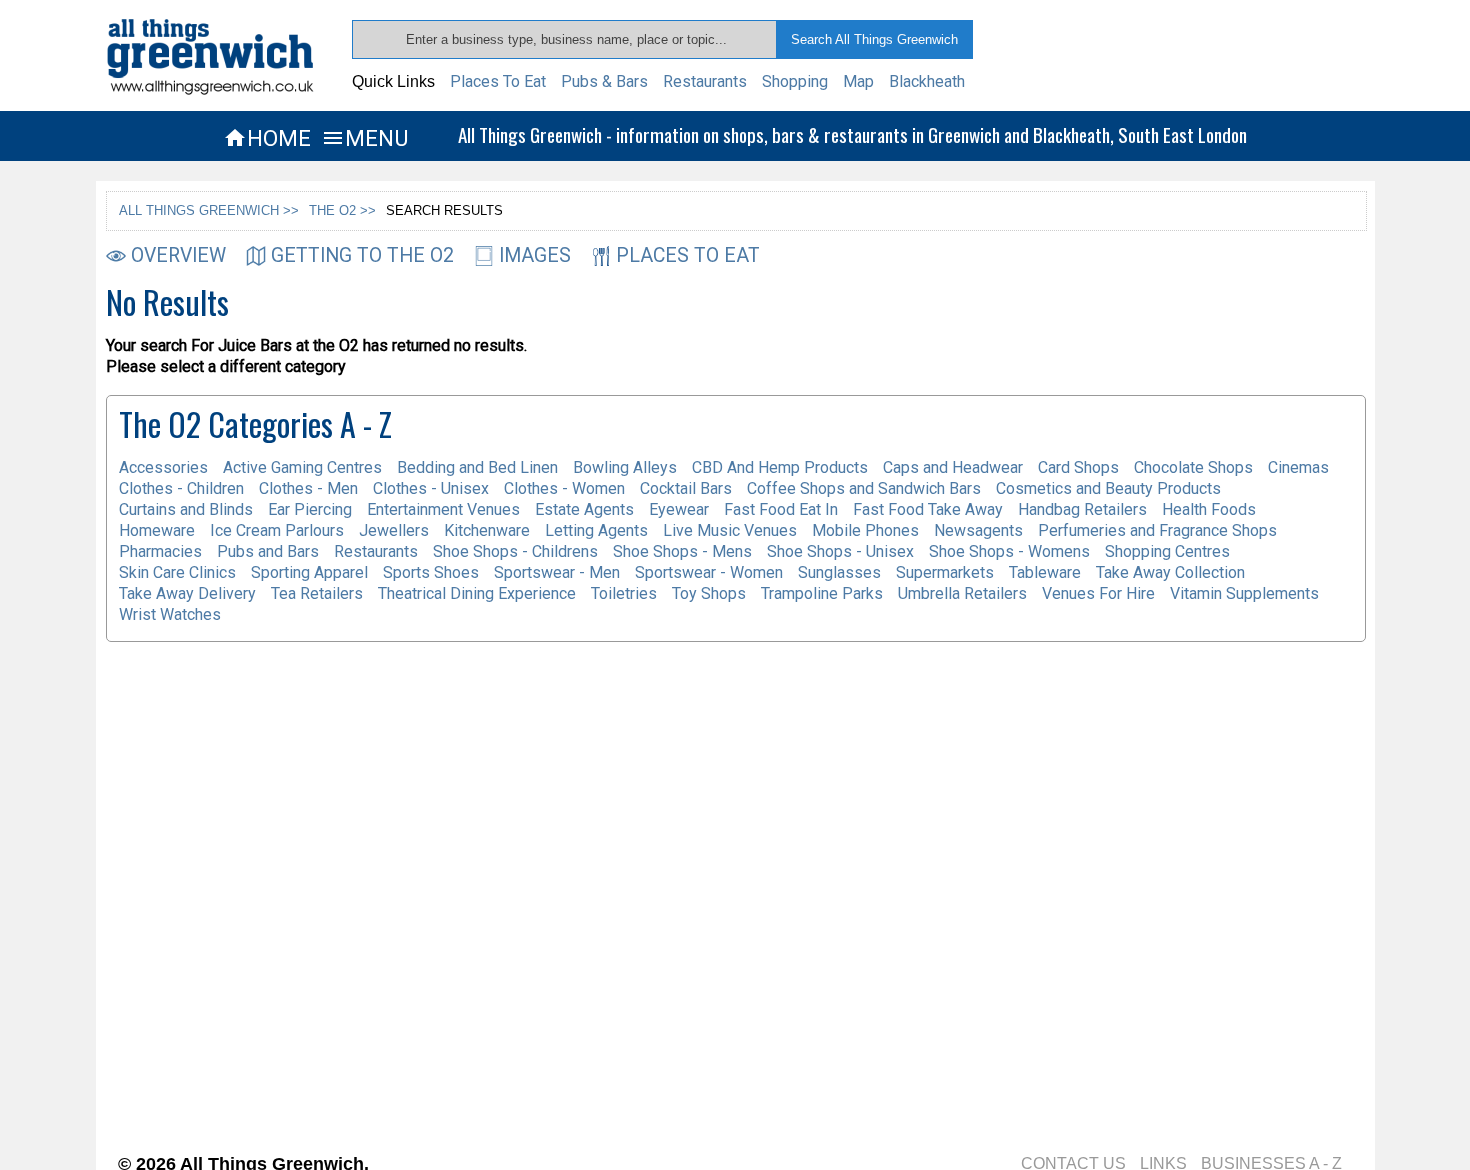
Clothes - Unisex (431, 488)
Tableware (1045, 572)
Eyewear (679, 509)
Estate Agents (584, 509)
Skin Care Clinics (177, 572)
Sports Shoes (431, 572)
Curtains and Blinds (186, 509)
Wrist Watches (170, 614)
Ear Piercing (310, 509)
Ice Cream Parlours (277, 530)
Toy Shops (709, 593)
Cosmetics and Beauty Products (1108, 488)
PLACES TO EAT (688, 255)
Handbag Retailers (1082, 509)
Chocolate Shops (1193, 467)
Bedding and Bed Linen (477, 467)
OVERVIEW (178, 255)
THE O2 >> (342, 210)
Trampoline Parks (822, 593)
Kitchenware (487, 530)
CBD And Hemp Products (780, 467)
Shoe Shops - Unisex (840, 551)
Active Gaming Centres (302, 467)
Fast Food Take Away (928, 509)
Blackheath (927, 81)
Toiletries (624, 593)
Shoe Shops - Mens (682, 551)
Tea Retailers (317, 593)
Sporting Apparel (309, 572)
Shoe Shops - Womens (1009, 551)
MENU (364, 138)
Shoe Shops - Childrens (515, 551)
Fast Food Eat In (781, 509)
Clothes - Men (308, 488)
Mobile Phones (865, 530)
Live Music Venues (730, 530)
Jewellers (394, 530)
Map (858, 81)
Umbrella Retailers (962, 593)
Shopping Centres (1167, 551)
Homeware (157, 530)
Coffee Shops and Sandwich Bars (864, 488)
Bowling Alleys (625, 467)
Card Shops (1078, 467)
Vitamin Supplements (1244, 593)
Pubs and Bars (268, 551)
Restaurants (705, 81)
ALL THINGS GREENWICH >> (209, 210)
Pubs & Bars (604, 81)
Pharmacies (160, 551)
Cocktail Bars (686, 488)
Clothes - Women (564, 488)
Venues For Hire (1098, 593)
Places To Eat (498, 81)
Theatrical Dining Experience (477, 593)
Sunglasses (839, 572)
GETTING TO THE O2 (362, 255)
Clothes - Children (181, 488)
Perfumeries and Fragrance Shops (1157, 530)
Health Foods (1209, 509)
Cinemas (1298, 467)
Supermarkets (945, 572)
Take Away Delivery (187, 593)
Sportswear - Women (709, 572)
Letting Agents (596, 530)
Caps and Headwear (953, 467)
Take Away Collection (1170, 572)
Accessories (163, 467)
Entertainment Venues (443, 509)
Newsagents (978, 530)
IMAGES (535, 255)
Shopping (795, 81)
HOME (267, 138)
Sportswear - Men (557, 572)
